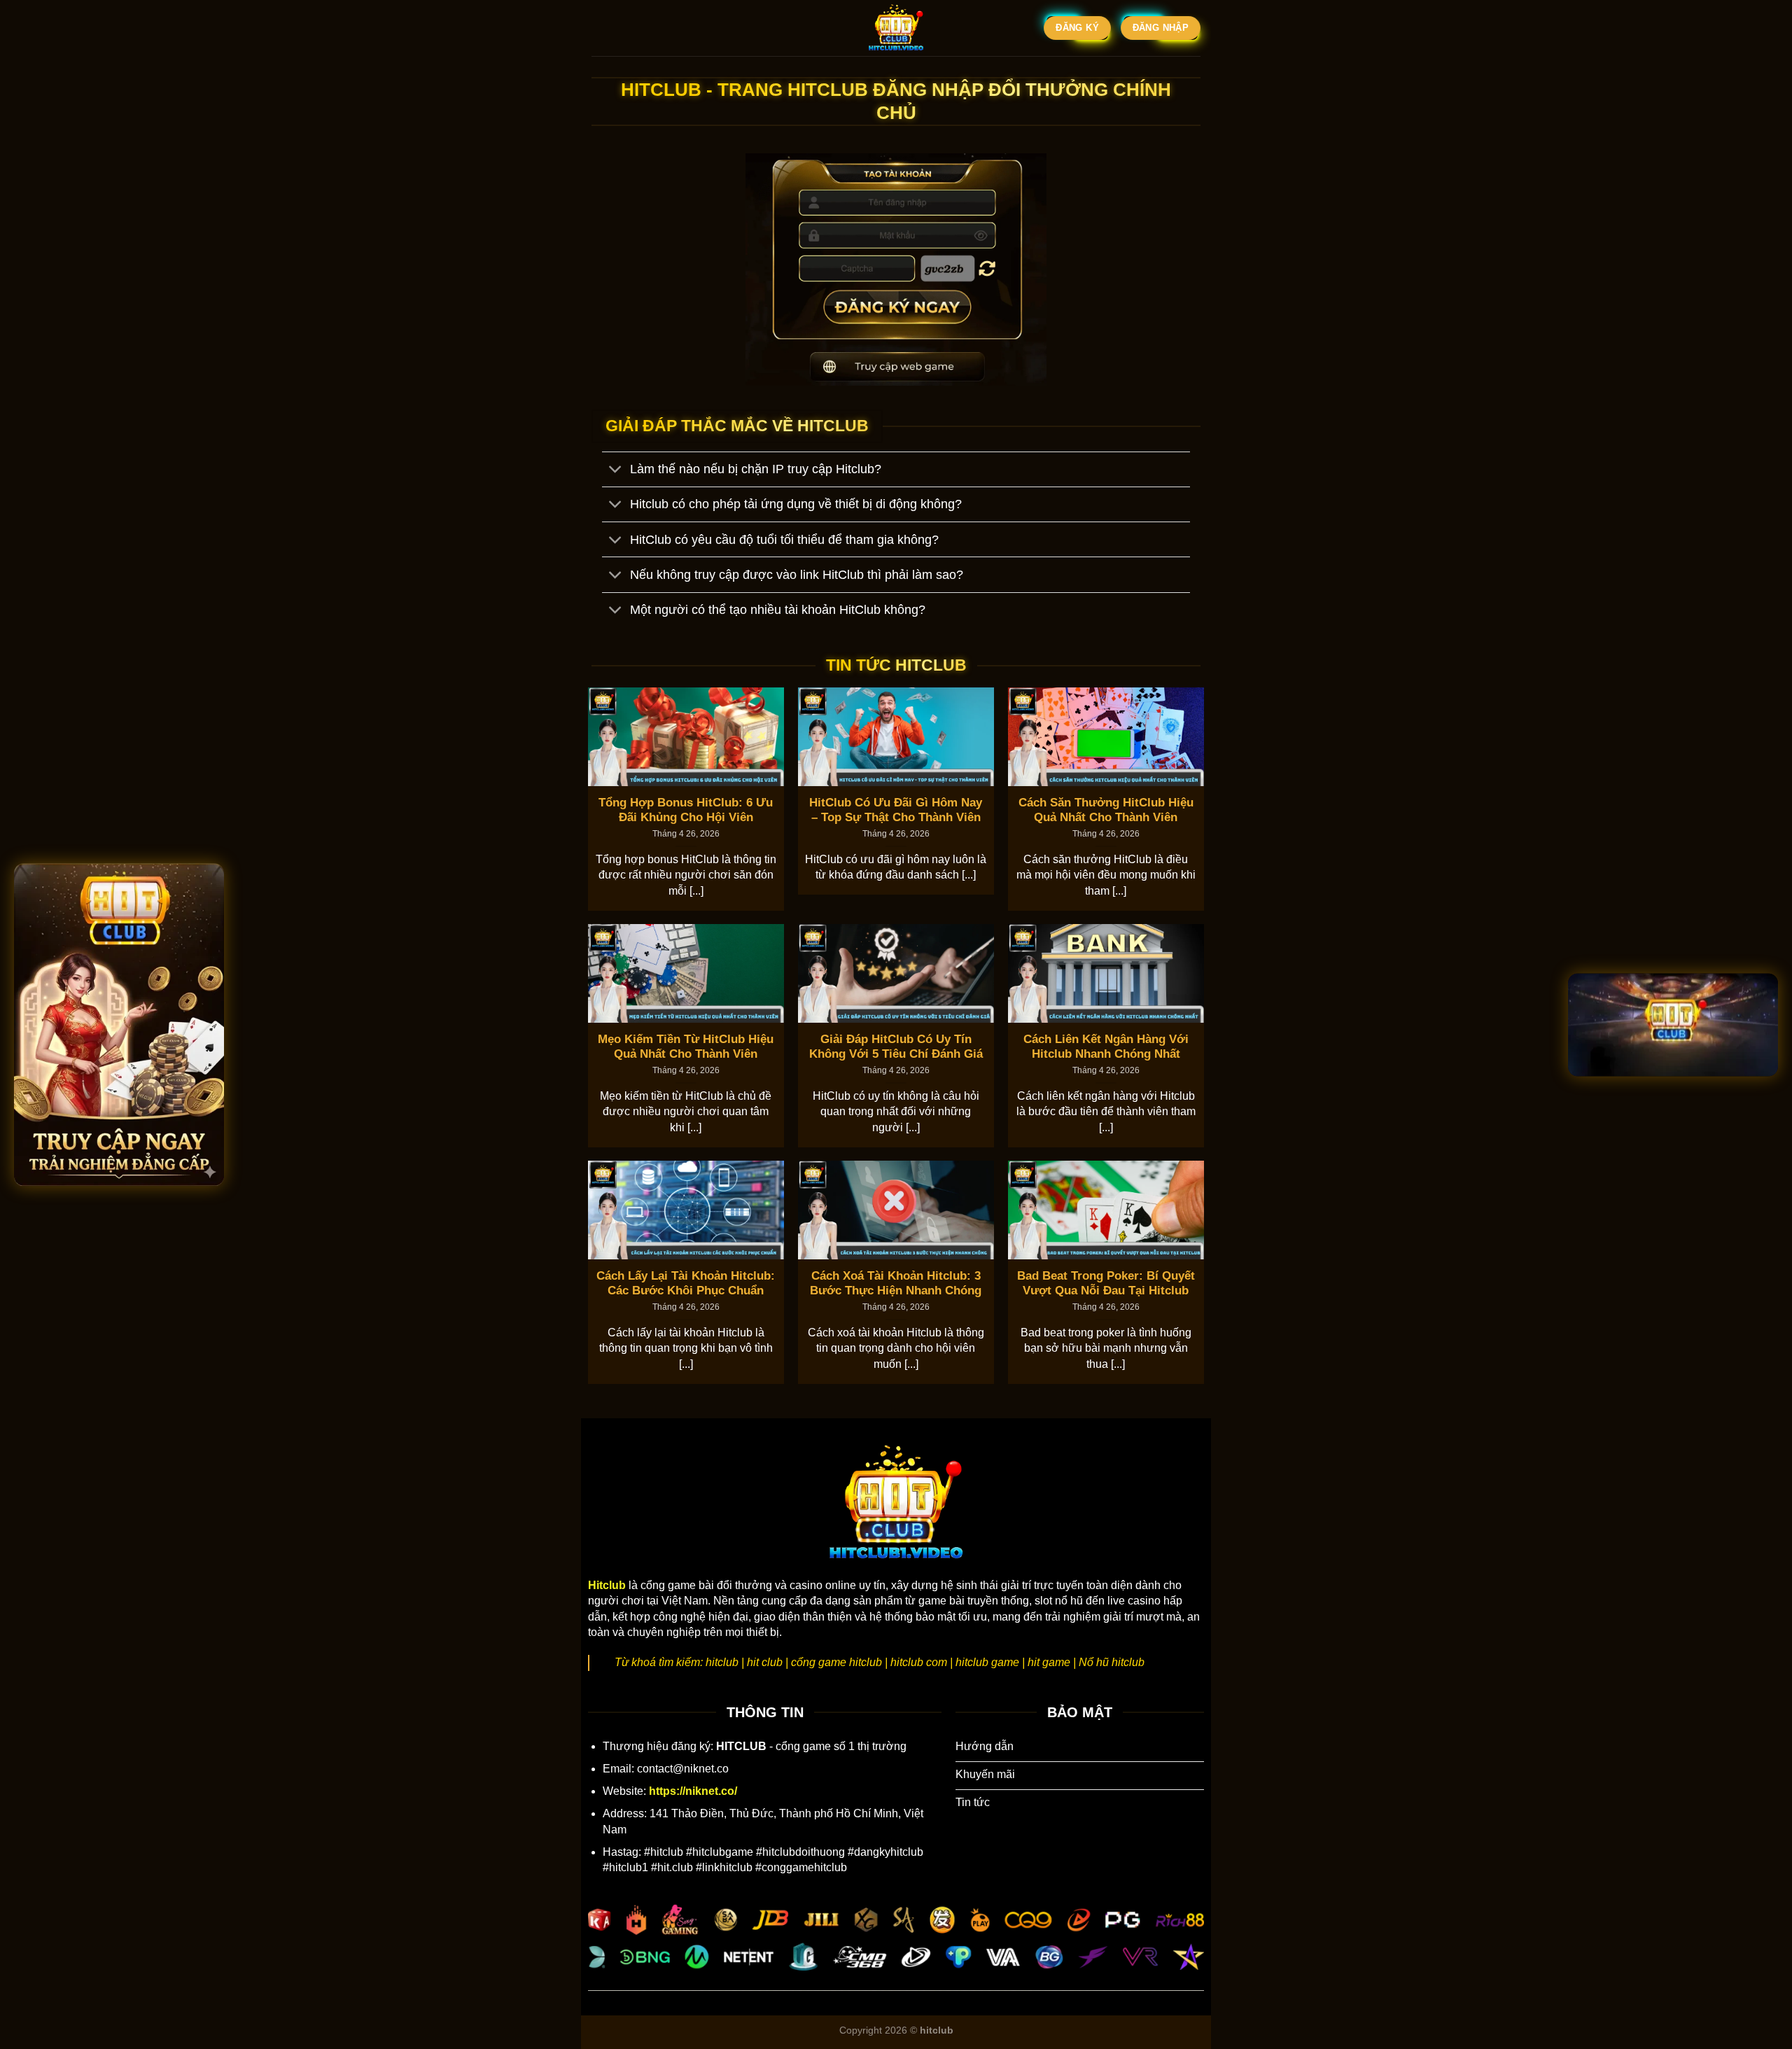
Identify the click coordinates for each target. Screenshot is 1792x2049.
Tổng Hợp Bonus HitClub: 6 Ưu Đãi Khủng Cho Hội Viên (686, 810)
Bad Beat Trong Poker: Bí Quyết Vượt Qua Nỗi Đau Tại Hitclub (1106, 1284)
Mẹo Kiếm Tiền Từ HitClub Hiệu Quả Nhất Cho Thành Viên (686, 1047)
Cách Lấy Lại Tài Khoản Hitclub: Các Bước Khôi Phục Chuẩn (686, 1284)
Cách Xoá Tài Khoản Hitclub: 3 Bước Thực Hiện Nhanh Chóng (896, 1284)
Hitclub (607, 1585)
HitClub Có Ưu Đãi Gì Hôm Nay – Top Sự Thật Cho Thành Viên (896, 810)
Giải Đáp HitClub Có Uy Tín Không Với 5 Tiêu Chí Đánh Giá (896, 1047)
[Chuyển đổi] (616, 471)
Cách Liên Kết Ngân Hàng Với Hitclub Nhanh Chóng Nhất (1106, 1047)
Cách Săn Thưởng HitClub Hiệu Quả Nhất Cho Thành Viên (1106, 810)
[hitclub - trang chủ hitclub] (896, 28)
